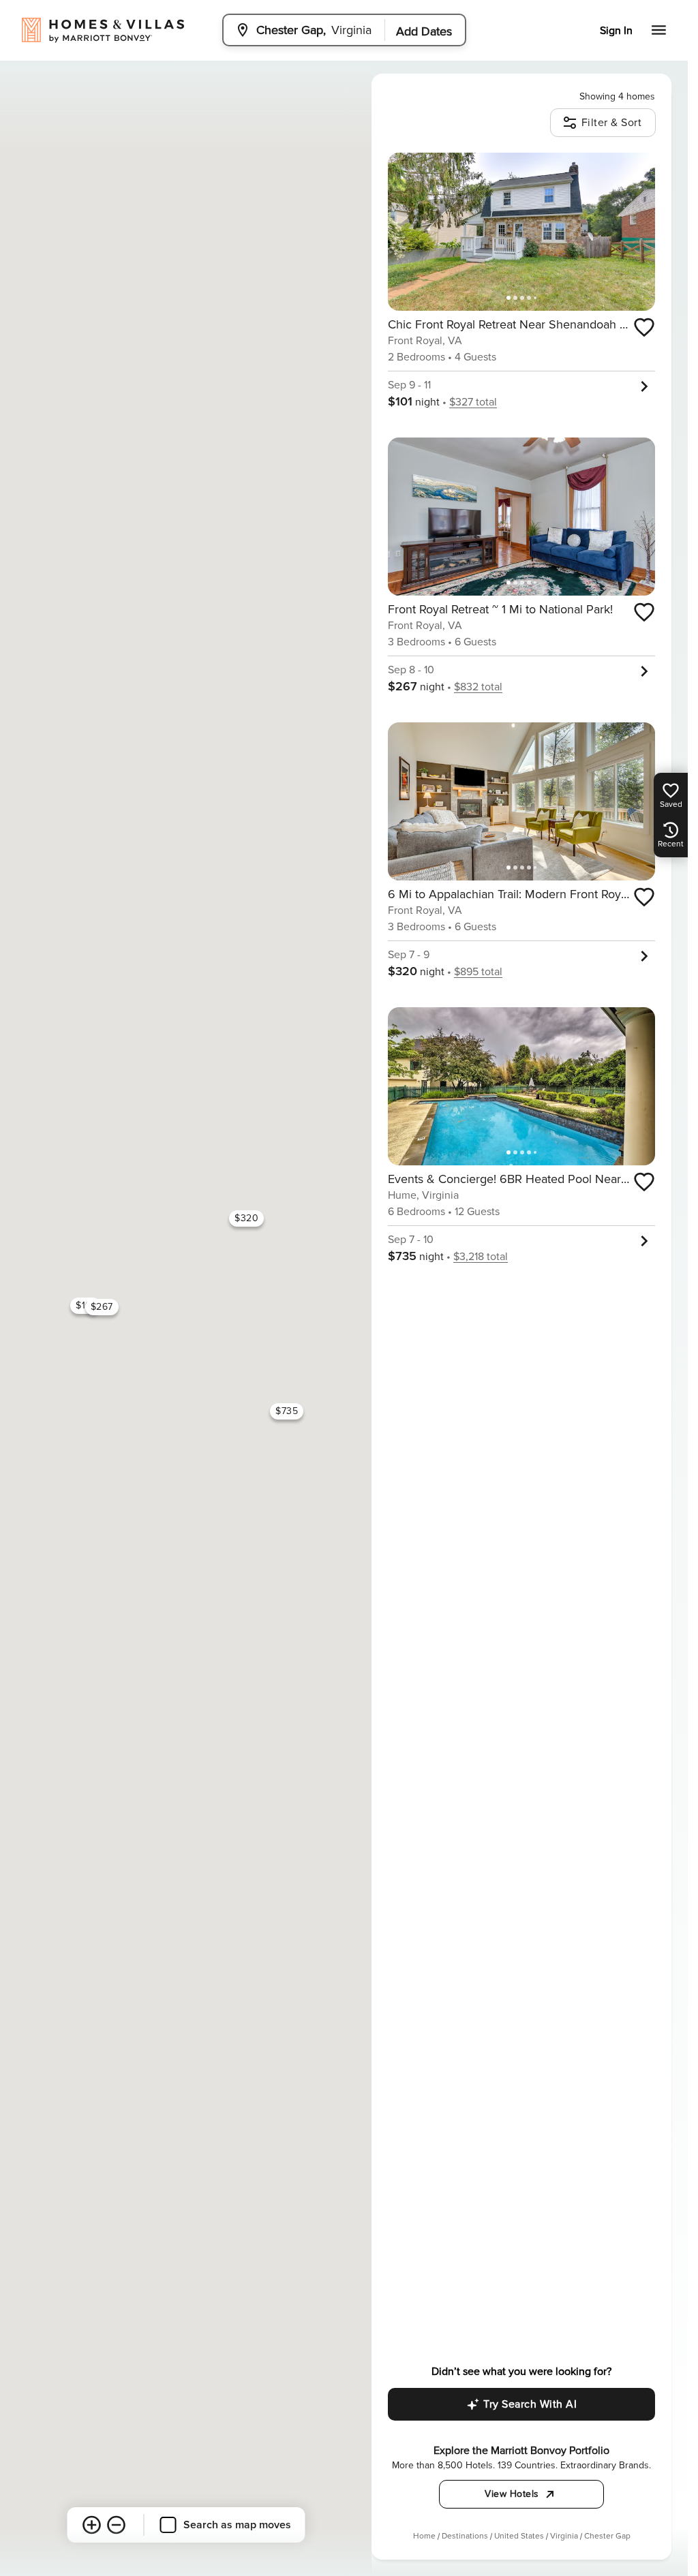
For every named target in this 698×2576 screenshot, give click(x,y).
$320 (246, 1218)
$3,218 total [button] (481, 1257)
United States (519, 2536)
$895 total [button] (478, 972)
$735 (287, 1411)
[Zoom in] (91, 2525)
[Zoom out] (116, 2525)
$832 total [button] (478, 687)
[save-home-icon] (644, 327)
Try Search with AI (530, 2404)
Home (424, 2536)
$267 (101, 1307)
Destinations (465, 2536)
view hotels (512, 2494)
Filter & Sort (612, 123)
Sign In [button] (616, 31)
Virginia (564, 2536)
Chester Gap (607, 2536)
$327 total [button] (473, 402)
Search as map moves (237, 2525)
